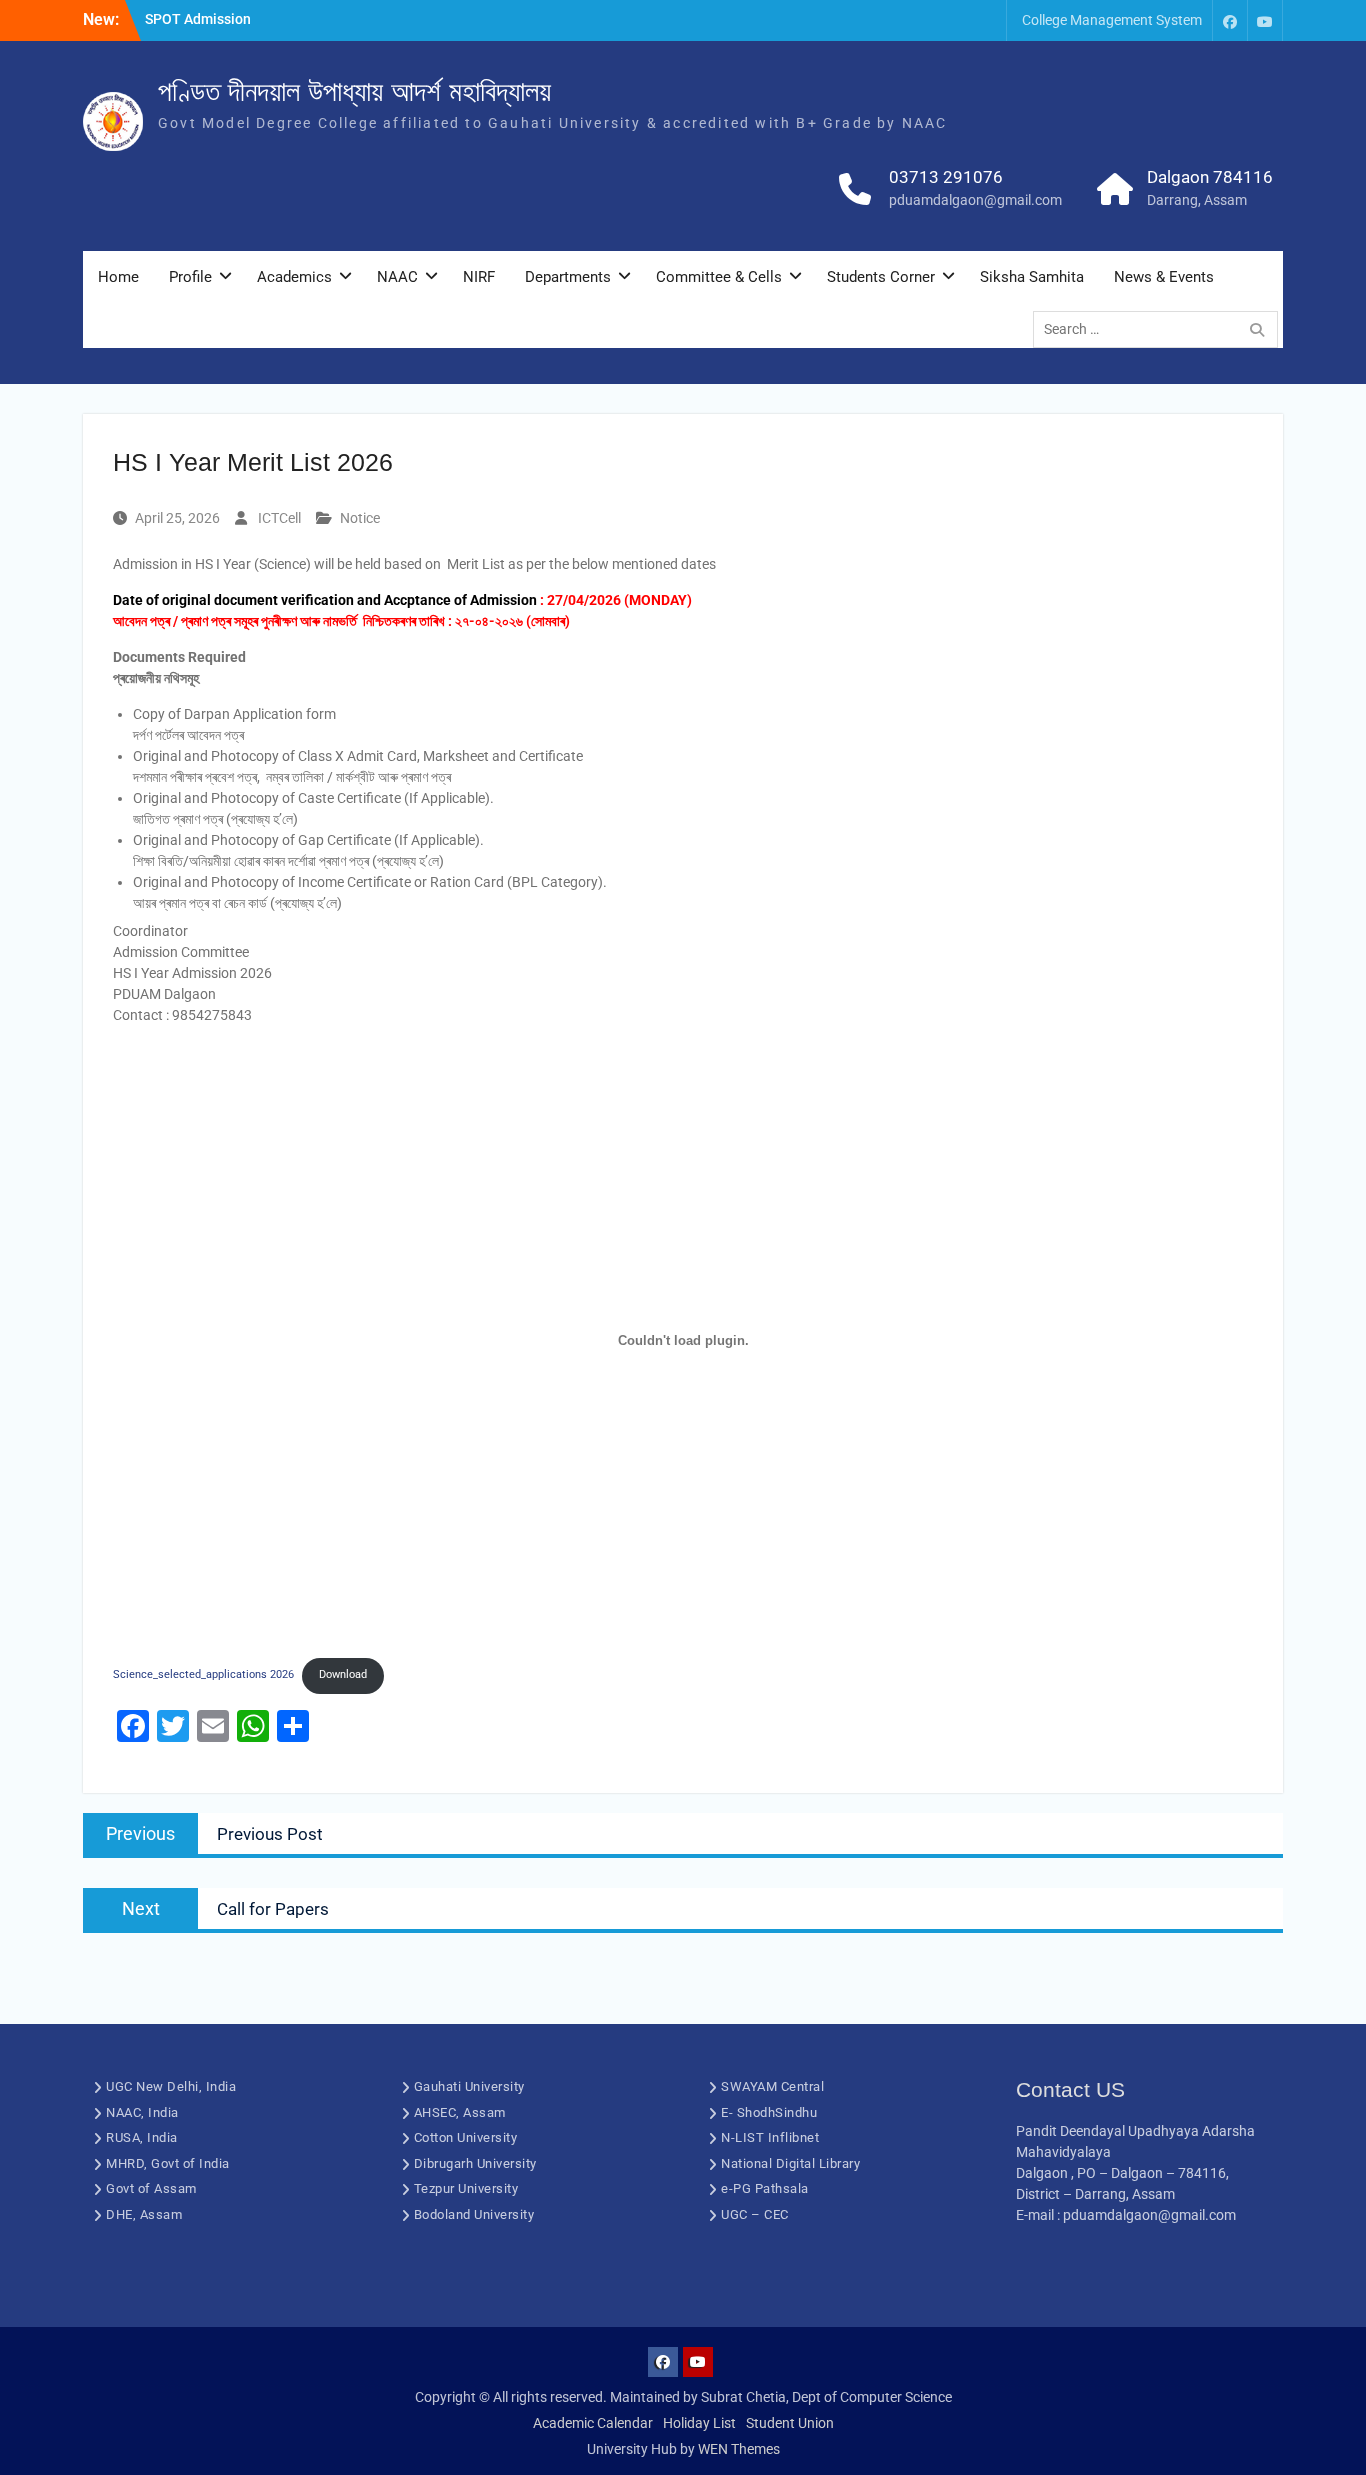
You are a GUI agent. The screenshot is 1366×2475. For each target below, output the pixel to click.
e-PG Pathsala (765, 2188)
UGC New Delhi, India (171, 2086)
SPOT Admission (198, 19)
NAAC (397, 277)
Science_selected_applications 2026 (203, 1674)
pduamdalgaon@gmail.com (975, 200)
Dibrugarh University (475, 2163)
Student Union (790, 2423)
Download (343, 1674)
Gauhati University (469, 2086)
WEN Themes (739, 2449)
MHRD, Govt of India (168, 2163)
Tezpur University (466, 2188)
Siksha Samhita (1032, 277)
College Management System (1112, 20)
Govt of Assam (151, 2188)
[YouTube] (1265, 20)
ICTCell (279, 518)
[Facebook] (1230, 20)
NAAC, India (142, 2112)
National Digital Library (790, 2163)
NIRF (479, 277)
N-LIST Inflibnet (770, 2137)
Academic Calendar (593, 2423)
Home (118, 277)
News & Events (1164, 277)
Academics (294, 277)
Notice (360, 518)
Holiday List (699, 2423)
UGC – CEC (755, 2214)
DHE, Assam (144, 2214)
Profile (190, 277)
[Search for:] (1160, 329)
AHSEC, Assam (460, 2112)
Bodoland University (474, 2214)
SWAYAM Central (772, 2086)
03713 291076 (946, 177)
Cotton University (466, 2137)
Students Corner (881, 277)
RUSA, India (142, 2137)
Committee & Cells (719, 277)
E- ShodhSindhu (769, 2112)
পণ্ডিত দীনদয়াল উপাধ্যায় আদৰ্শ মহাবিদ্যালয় (354, 91)
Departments (568, 277)
